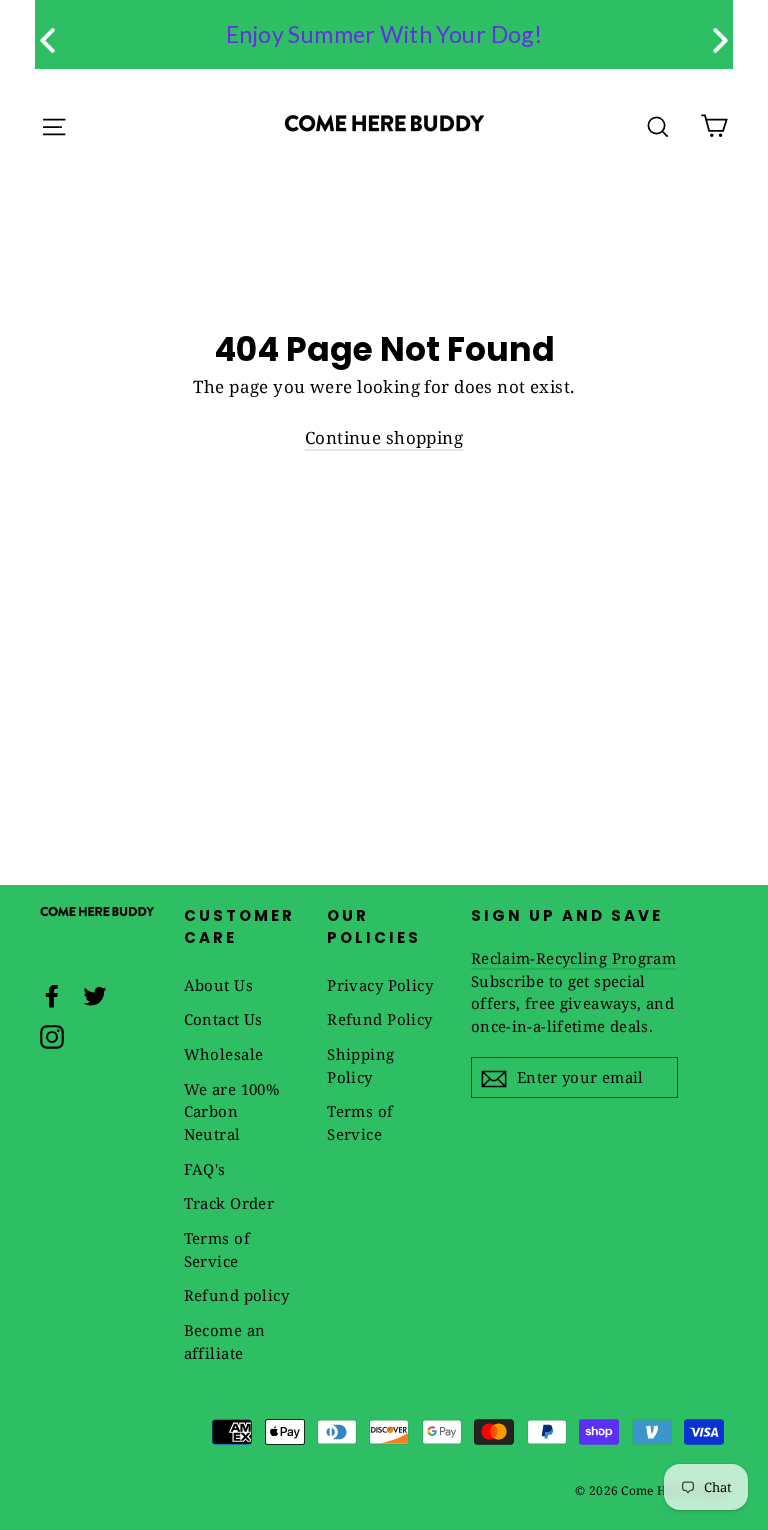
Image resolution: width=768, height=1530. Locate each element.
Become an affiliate (225, 1341)
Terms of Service (217, 1249)
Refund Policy (380, 1019)
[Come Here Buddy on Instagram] (52, 1036)
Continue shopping (384, 437)
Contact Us (223, 1019)
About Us (218, 985)
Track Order (229, 1203)
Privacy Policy (380, 985)
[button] (720, 40)
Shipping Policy (360, 1065)
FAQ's (205, 1169)
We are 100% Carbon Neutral (232, 1111)
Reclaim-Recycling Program (573, 958)
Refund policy (237, 1295)
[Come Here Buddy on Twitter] (95, 994)
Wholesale (224, 1054)
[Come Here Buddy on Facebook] (52, 994)
